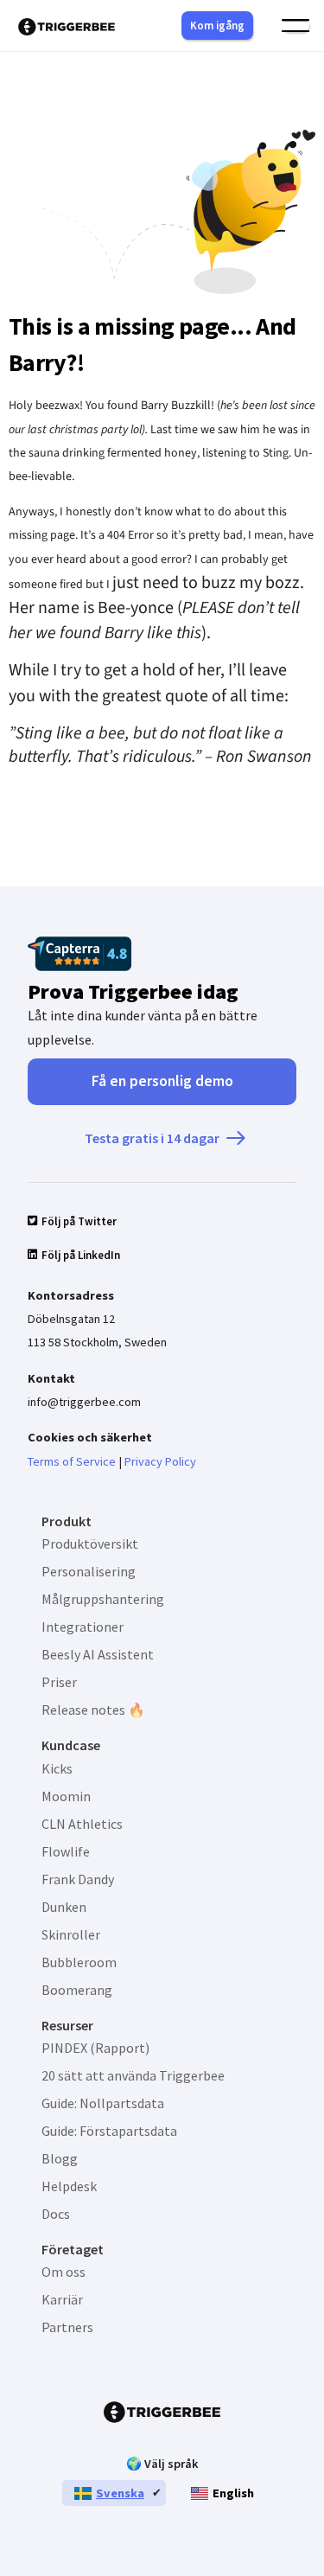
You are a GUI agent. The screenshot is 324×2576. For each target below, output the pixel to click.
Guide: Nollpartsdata (103, 2103)
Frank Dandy (78, 1879)
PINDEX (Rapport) (95, 2048)
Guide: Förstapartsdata (109, 2131)
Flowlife (66, 1851)
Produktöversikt (90, 1544)
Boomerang (77, 1990)
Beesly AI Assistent (98, 1654)
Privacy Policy (160, 1461)
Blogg (60, 2158)
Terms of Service (72, 1461)
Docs (56, 2214)
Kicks (57, 1768)
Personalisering (89, 1571)
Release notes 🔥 (93, 1710)
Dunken (64, 1907)
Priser (59, 1682)
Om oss (64, 2272)
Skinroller (71, 1934)
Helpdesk (69, 2186)
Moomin (66, 1796)
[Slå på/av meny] (295, 26)
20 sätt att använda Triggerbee (133, 2075)
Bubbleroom (79, 1962)
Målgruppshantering (103, 1599)
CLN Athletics (82, 1824)
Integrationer (83, 1627)
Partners (67, 2327)
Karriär (62, 2299)
